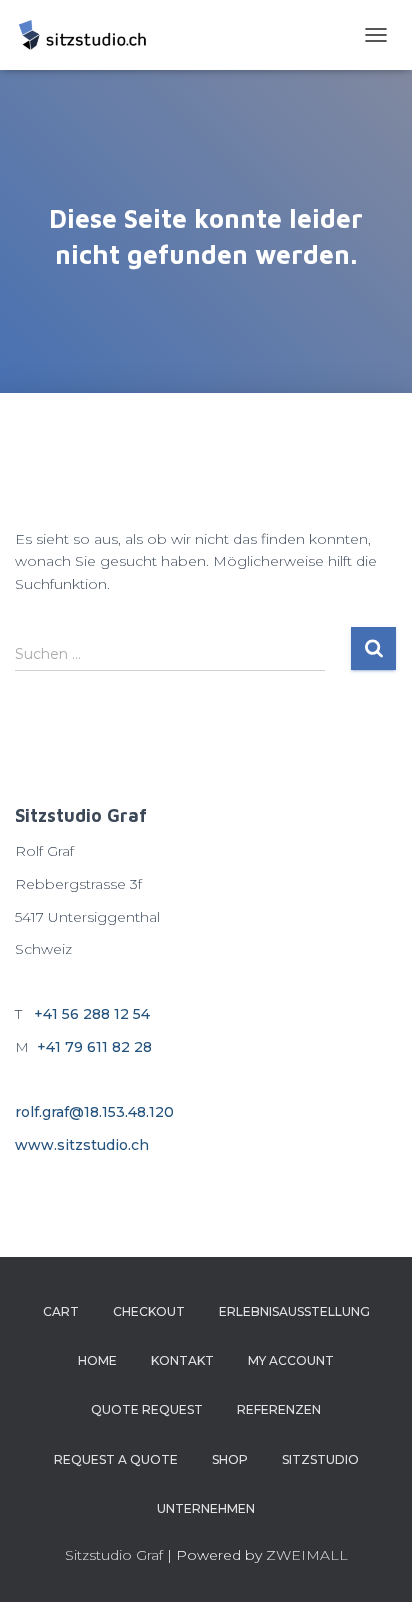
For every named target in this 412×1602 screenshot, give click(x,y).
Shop (230, 1459)
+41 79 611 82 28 (94, 1047)
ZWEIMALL (307, 1555)
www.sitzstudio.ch (82, 1145)
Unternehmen (206, 1508)
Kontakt (182, 1360)
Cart (61, 1311)
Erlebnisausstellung (294, 1311)
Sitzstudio (320, 1459)
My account (291, 1360)
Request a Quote (116, 1459)
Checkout (149, 1311)
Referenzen (279, 1409)
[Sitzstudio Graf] (90, 35)
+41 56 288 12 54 (92, 1014)
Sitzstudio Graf (114, 1555)
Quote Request (147, 1409)
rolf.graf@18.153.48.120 (94, 1112)
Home (97, 1360)
